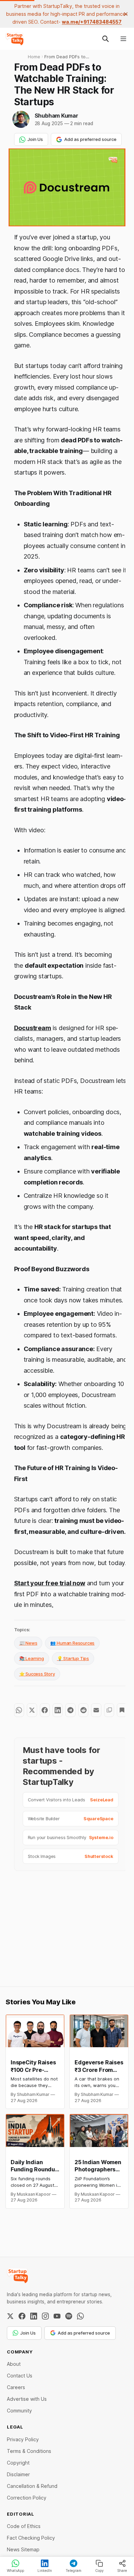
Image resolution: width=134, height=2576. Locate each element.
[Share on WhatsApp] (19, 1710)
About (14, 2364)
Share (122, 2571)
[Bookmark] (122, 1710)
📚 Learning (32, 1658)
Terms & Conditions (29, 2451)
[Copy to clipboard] (109, 1710)
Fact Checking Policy (31, 2538)
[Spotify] (69, 2316)
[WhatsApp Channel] (80, 2316)
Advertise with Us (27, 2399)
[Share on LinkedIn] (58, 1710)
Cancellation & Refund (32, 2486)
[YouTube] (57, 2316)
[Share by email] (96, 1710)
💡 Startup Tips (73, 1658)
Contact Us (20, 2376)
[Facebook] (22, 2316)
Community (19, 2411)
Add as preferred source (90, 139)
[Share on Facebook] (45, 1710)
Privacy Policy (23, 2439)
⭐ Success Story (37, 1674)
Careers (16, 2387)
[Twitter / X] (10, 2316)
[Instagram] (45, 2316)
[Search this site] (105, 39)
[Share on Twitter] (32, 1710)
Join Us (35, 139)
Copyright (18, 2463)
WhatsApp (15, 2571)
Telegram (74, 2571)
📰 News (28, 1643)
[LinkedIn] (34, 2316)
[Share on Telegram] (70, 1710)
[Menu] (123, 39)
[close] (126, 14)
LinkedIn (45, 2571)
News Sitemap (23, 2549)
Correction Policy (27, 2498)
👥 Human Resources (72, 1643)
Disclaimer (18, 2474)
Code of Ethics (24, 2526)
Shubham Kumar (57, 116)
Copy (99, 2571)
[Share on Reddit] (83, 1710)
